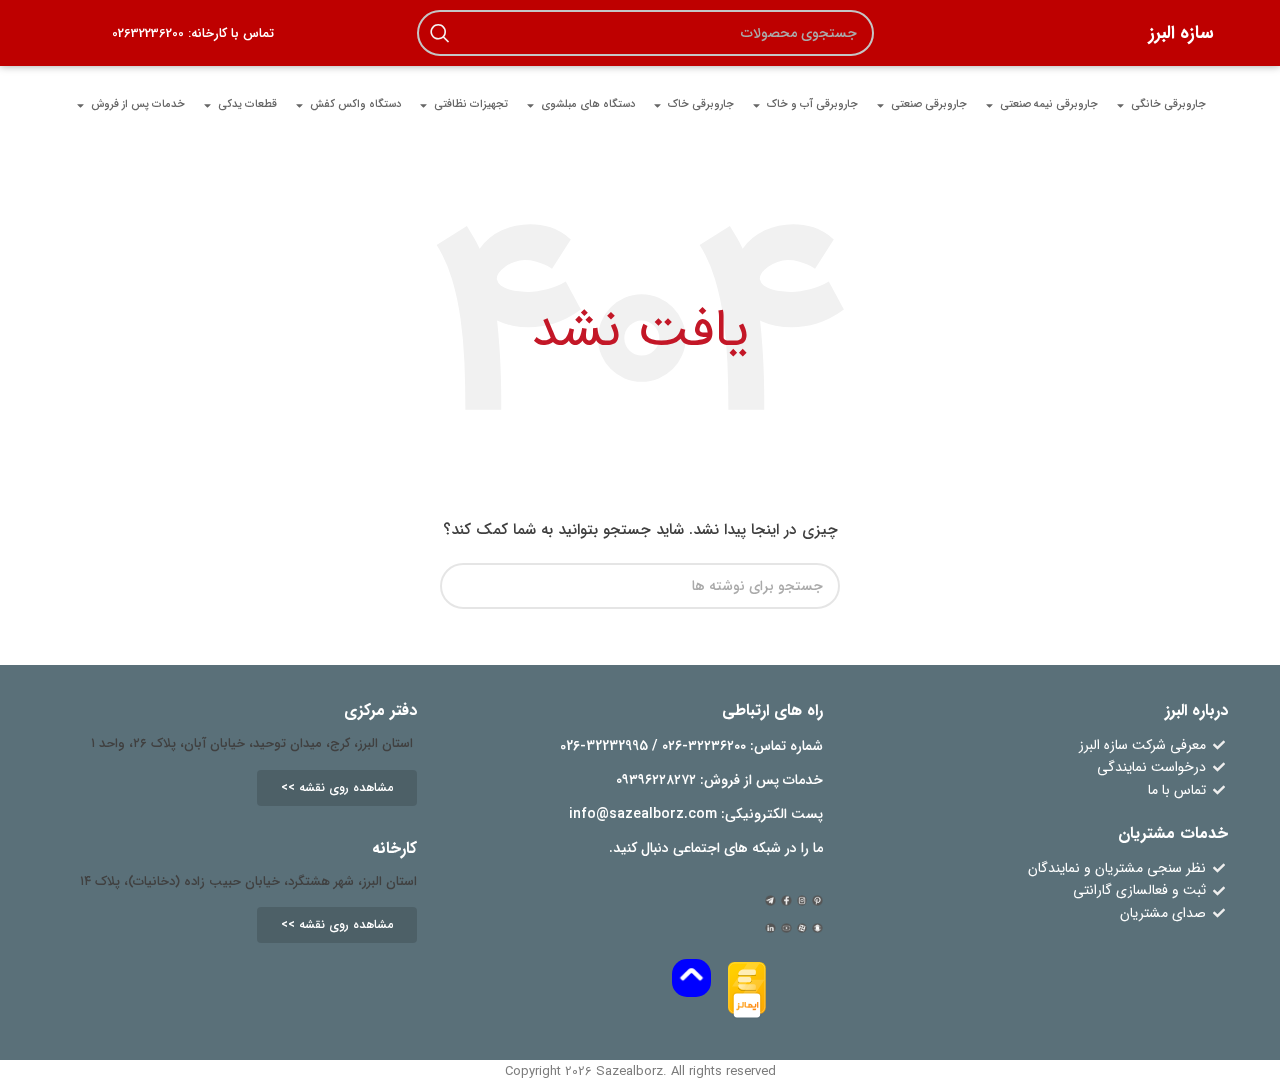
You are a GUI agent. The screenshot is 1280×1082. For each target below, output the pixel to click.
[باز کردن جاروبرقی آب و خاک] (756, 105)
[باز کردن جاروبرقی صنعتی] (880, 105)
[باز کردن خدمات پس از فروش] (80, 105)
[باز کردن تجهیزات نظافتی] (423, 105)
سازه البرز (1181, 33)
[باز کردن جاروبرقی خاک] (657, 105)
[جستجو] (440, 33)
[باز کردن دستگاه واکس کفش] (299, 105)
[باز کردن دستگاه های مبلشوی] (530, 105)
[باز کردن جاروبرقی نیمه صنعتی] (989, 105)
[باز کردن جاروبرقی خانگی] (1120, 105)
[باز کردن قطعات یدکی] (207, 105)
